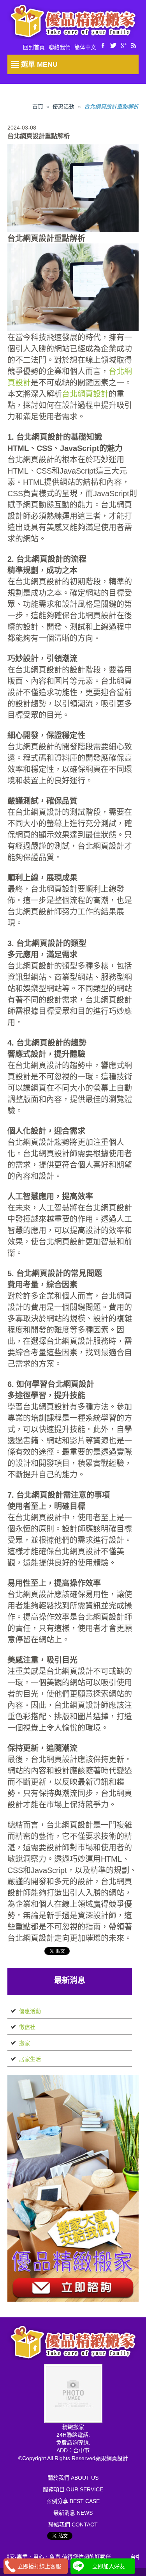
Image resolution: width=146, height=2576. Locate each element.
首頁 (38, 107)
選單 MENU (39, 64)
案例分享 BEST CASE (73, 2501)
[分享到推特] (113, 45)
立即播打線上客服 (39, 2566)
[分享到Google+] (123, 45)
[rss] (134, 45)
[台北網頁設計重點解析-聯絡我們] (73, 2187)
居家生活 (30, 2059)
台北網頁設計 (85, 394)
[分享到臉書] (103, 45)
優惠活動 (63, 107)
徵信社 (27, 2027)
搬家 (25, 2043)
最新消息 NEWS (73, 2513)
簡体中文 (85, 47)
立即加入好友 (109, 2566)
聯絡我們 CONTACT (73, 2525)
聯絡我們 (60, 47)
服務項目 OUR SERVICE (73, 2489)
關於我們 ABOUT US (73, 2478)
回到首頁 (34, 47)
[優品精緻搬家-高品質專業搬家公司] (73, 21)
